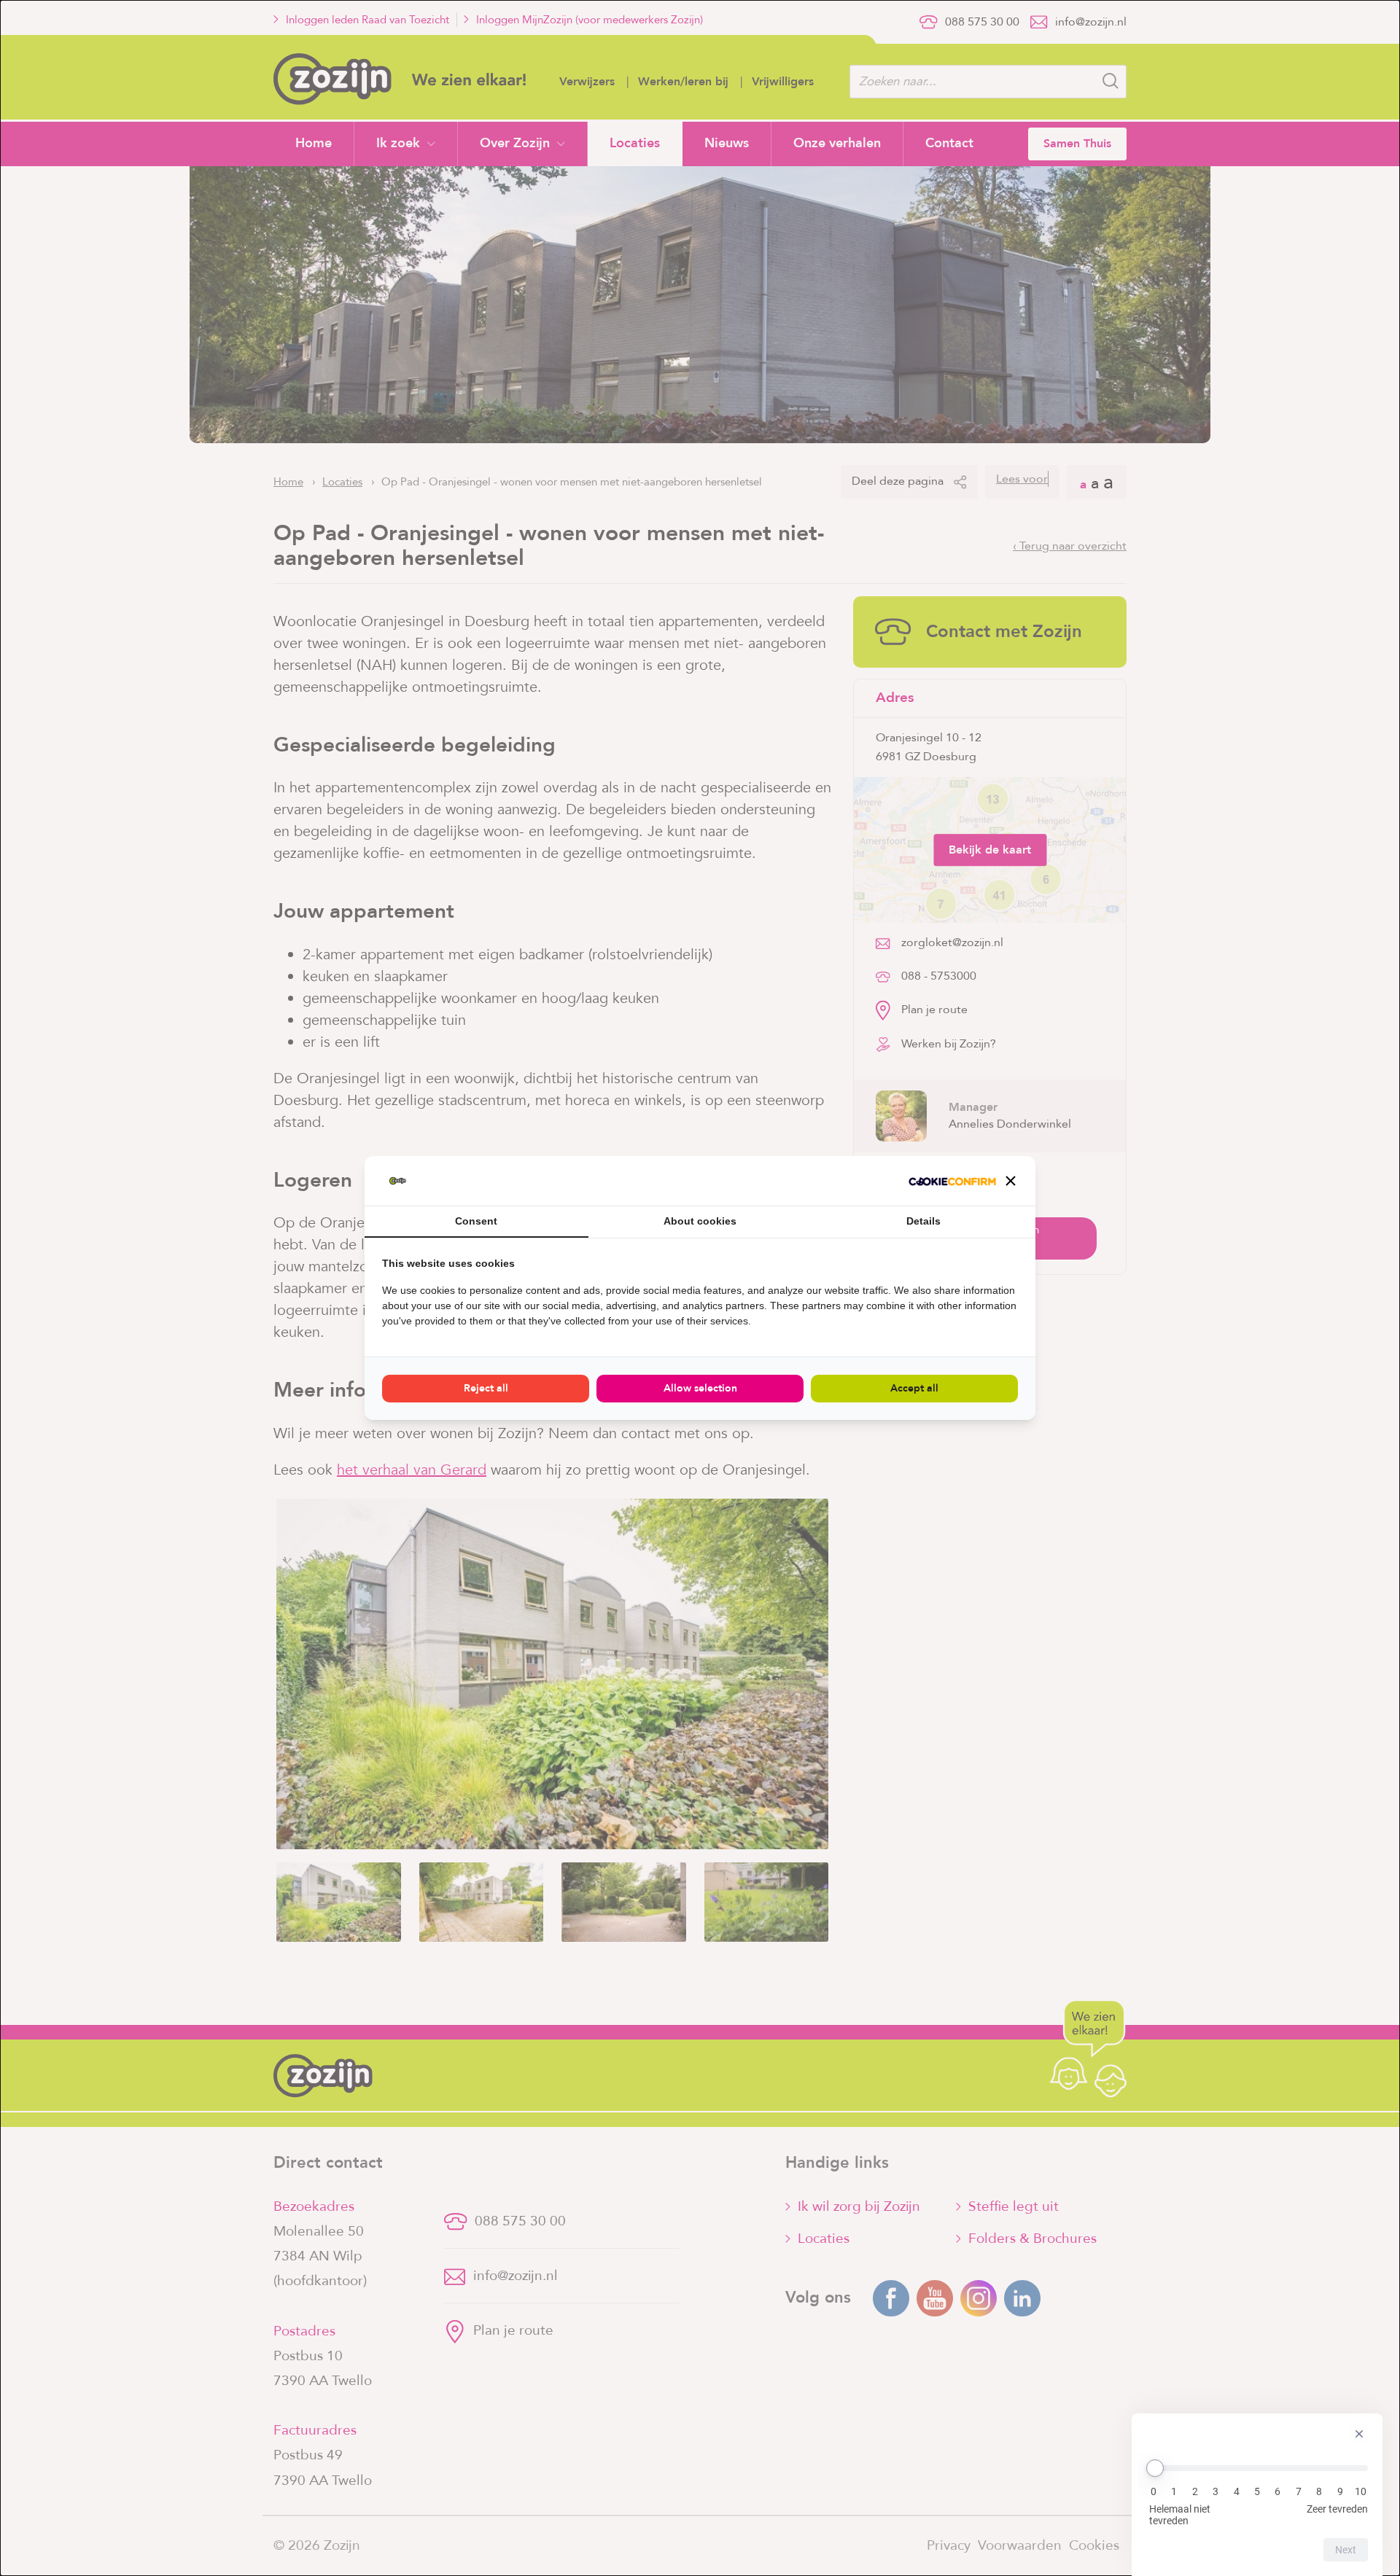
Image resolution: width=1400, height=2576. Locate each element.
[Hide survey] (1359, 2434)
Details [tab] (923, 1221)
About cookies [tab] (700, 1221)
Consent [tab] (476, 1221)
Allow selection (700, 1388)
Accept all (914, 1388)
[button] (1011, 1181)
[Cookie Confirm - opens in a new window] (952, 1181)
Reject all (486, 1388)
